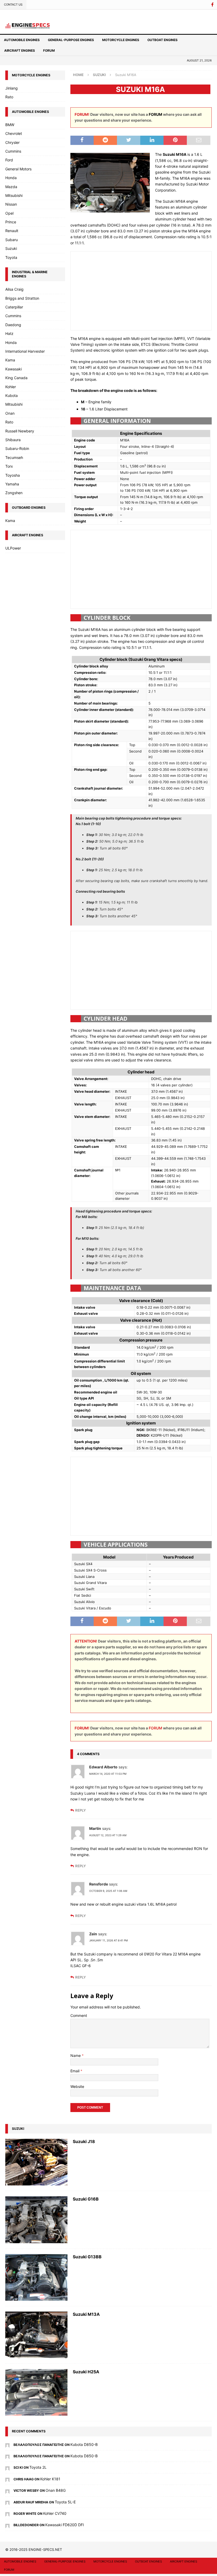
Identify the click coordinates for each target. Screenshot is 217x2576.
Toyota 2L (38, 2467)
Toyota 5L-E (65, 2502)
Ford (9, 160)
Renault (12, 231)
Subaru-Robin (17, 448)
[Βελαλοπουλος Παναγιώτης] (7, 2444)
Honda (11, 178)
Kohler (11, 387)
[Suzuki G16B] (36, 2220)
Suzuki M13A (86, 2314)
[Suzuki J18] (36, 2162)
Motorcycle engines (121, 40)
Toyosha (13, 475)
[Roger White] (7, 2513)
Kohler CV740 (55, 2513)
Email (75, 2071)
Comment (79, 2015)
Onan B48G (56, 2490)
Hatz (9, 333)
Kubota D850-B (84, 2444)
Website (77, 2086)
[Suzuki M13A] (36, 2335)
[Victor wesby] (7, 2490)
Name (76, 2055)
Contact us (13, 5)
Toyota (11, 257)
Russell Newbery (20, 431)
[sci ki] (7, 2467)
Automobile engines (22, 40)
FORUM (155, 114)
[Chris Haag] (7, 2479)
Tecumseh (14, 457)
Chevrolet (14, 133)
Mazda (11, 187)
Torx (9, 466)
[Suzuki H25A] (36, 2392)
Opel (9, 213)
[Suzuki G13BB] (36, 2277)
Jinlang (12, 88)
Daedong (13, 325)
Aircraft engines (20, 50)
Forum (49, 50)
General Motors (18, 169)
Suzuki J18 (84, 2141)
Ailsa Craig (14, 289)
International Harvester (25, 351)
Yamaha (12, 484)
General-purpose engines (71, 40)
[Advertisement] (141, 290)
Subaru (12, 240)
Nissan (11, 204)
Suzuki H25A (86, 2372)
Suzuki (11, 248)
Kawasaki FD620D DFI (65, 2525)
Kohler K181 (50, 2479)
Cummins (13, 151)
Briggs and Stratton (22, 298)
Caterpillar (14, 307)
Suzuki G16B (86, 2199)
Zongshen (14, 493)
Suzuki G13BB (87, 2257)
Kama (10, 360)
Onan (10, 413)
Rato (9, 97)
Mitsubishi (14, 195)
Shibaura (13, 440)
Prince (11, 222)
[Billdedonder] (7, 2525)
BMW (10, 125)
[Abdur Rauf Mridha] (7, 2502)
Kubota (12, 395)
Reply (80, 1810)
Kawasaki (13, 369)
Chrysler (12, 142)
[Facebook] (212, 5)
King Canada (16, 378)
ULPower (13, 548)
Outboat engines (162, 40)
